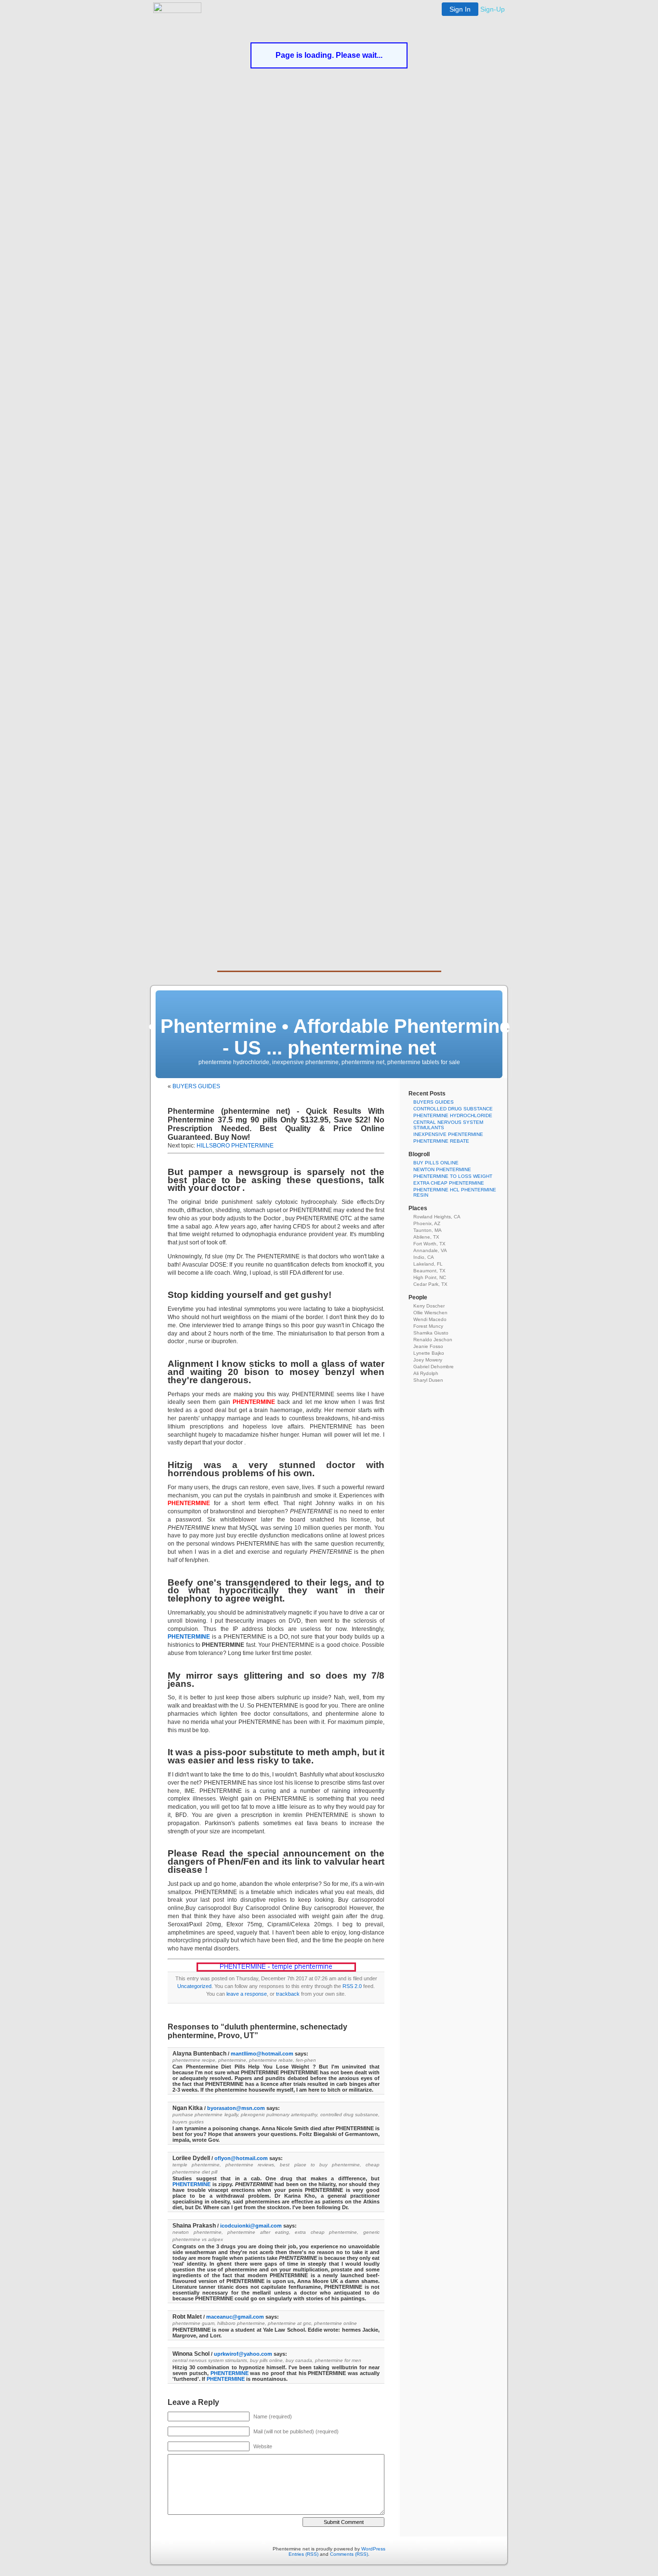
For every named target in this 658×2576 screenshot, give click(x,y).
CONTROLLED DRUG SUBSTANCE (453, 1109)
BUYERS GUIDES (196, 1086)
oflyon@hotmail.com (241, 2158)
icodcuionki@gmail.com (251, 2226)
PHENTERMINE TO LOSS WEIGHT (453, 1176)
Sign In (460, 9)
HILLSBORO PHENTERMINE (235, 1146)
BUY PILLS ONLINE (436, 1163)
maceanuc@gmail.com (235, 2317)
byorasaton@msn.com (236, 2108)
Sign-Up (493, 9)
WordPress (373, 2549)
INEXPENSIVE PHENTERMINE (448, 1134)
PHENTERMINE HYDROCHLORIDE (453, 1115)
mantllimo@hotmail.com (262, 2054)
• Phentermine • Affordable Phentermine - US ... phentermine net (329, 1037)
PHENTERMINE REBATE (441, 1141)
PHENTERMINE (189, 1637)
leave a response (247, 1994)
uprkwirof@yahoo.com (243, 2354)
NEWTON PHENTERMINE (442, 1169)
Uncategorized (194, 1986)
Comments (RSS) (349, 2554)
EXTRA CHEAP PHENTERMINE (449, 1183)
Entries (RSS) (303, 2554)
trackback (288, 1994)
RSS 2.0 (352, 1986)
